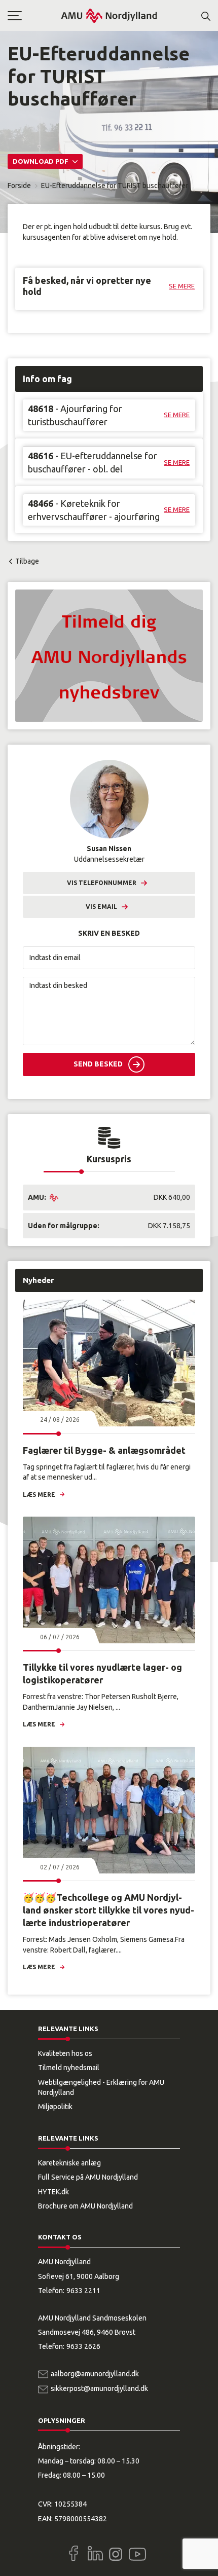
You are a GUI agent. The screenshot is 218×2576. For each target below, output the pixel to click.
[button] (34, 16)
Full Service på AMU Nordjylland (88, 2177)
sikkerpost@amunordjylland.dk (99, 2388)
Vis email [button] (101, 907)
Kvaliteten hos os (65, 2053)
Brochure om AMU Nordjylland (85, 2206)
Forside (19, 186)
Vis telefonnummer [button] (102, 883)
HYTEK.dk (53, 2192)
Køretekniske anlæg (69, 2163)
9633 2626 (83, 2346)
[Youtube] (137, 2552)
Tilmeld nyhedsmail (69, 2068)
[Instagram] (116, 2554)
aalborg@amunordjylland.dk (95, 2374)
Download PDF (41, 161)
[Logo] (109, 15)
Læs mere (39, 1495)
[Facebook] (74, 2553)
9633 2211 (83, 2291)
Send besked (98, 1064)
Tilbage (27, 561)
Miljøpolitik (55, 2107)
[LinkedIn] (95, 2553)
